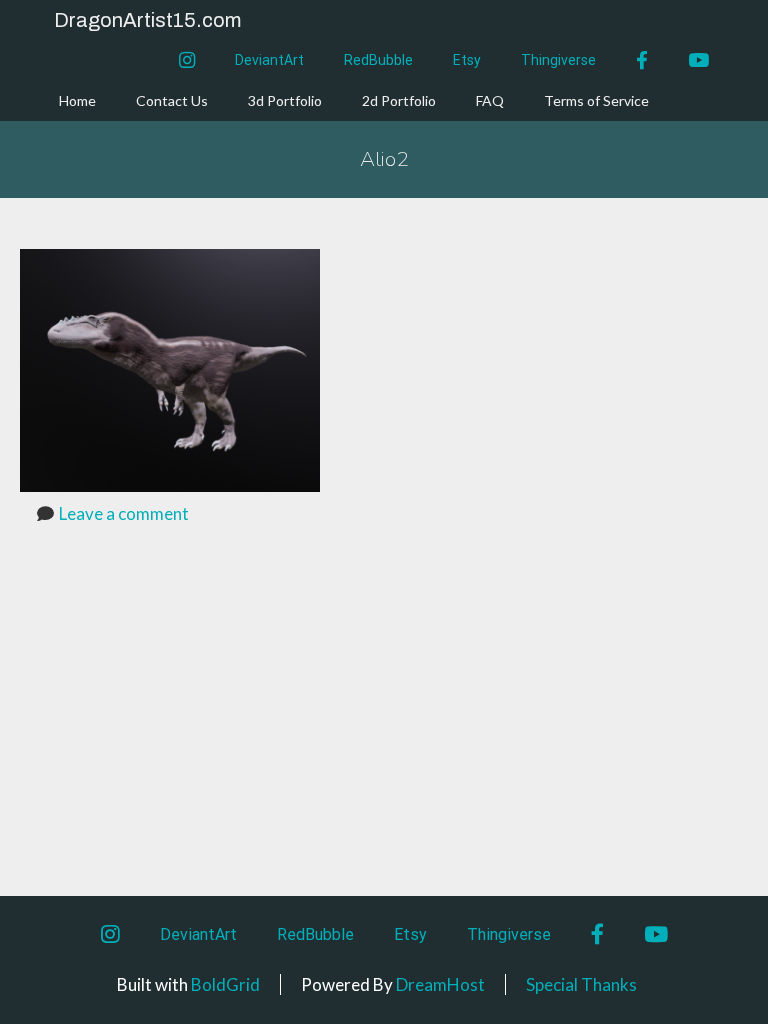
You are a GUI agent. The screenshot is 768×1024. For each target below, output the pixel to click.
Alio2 (384, 159)
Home (77, 100)
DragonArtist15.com (147, 20)
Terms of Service (596, 100)
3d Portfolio (285, 100)
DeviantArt (269, 60)
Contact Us (172, 100)
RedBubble (378, 60)
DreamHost (440, 984)
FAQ (490, 100)
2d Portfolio (399, 100)
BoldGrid (225, 984)
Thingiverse (558, 60)
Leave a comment (124, 513)
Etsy (467, 60)
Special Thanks (581, 984)
